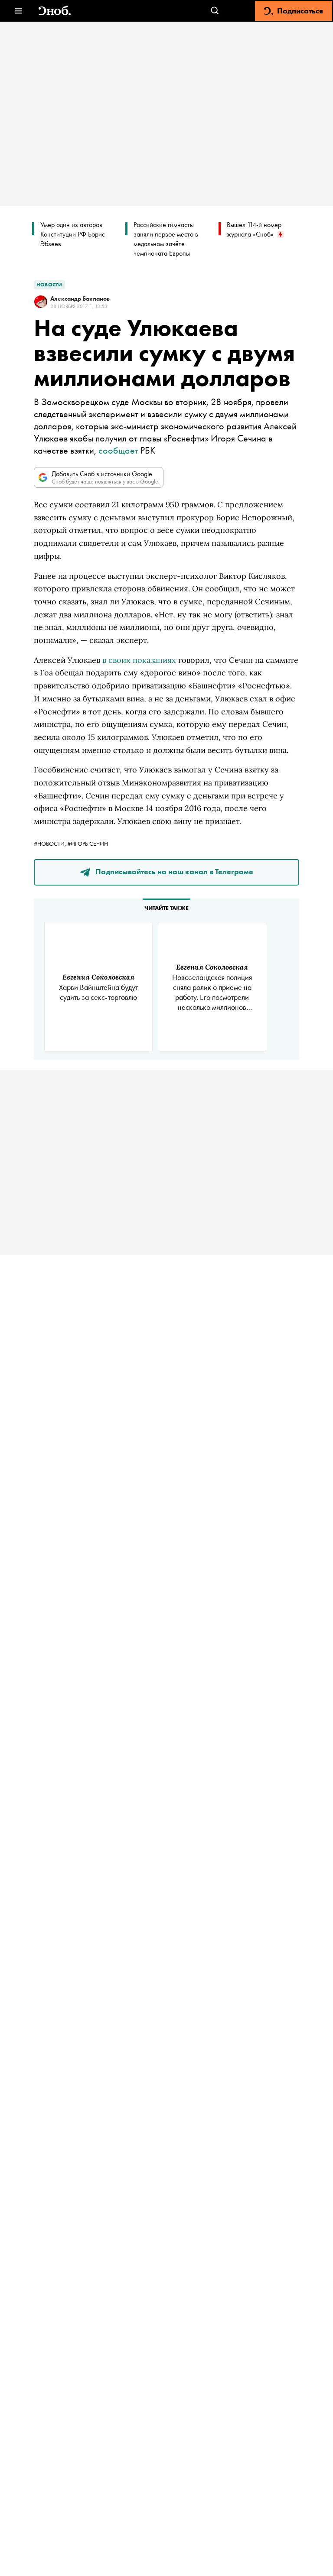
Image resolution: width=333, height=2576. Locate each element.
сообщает (118, 450)
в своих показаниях (139, 660)
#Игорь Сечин (88, 844)
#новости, (51, 844)
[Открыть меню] (18, 11)
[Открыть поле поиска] (215, 11)
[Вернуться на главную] (55, 11)
